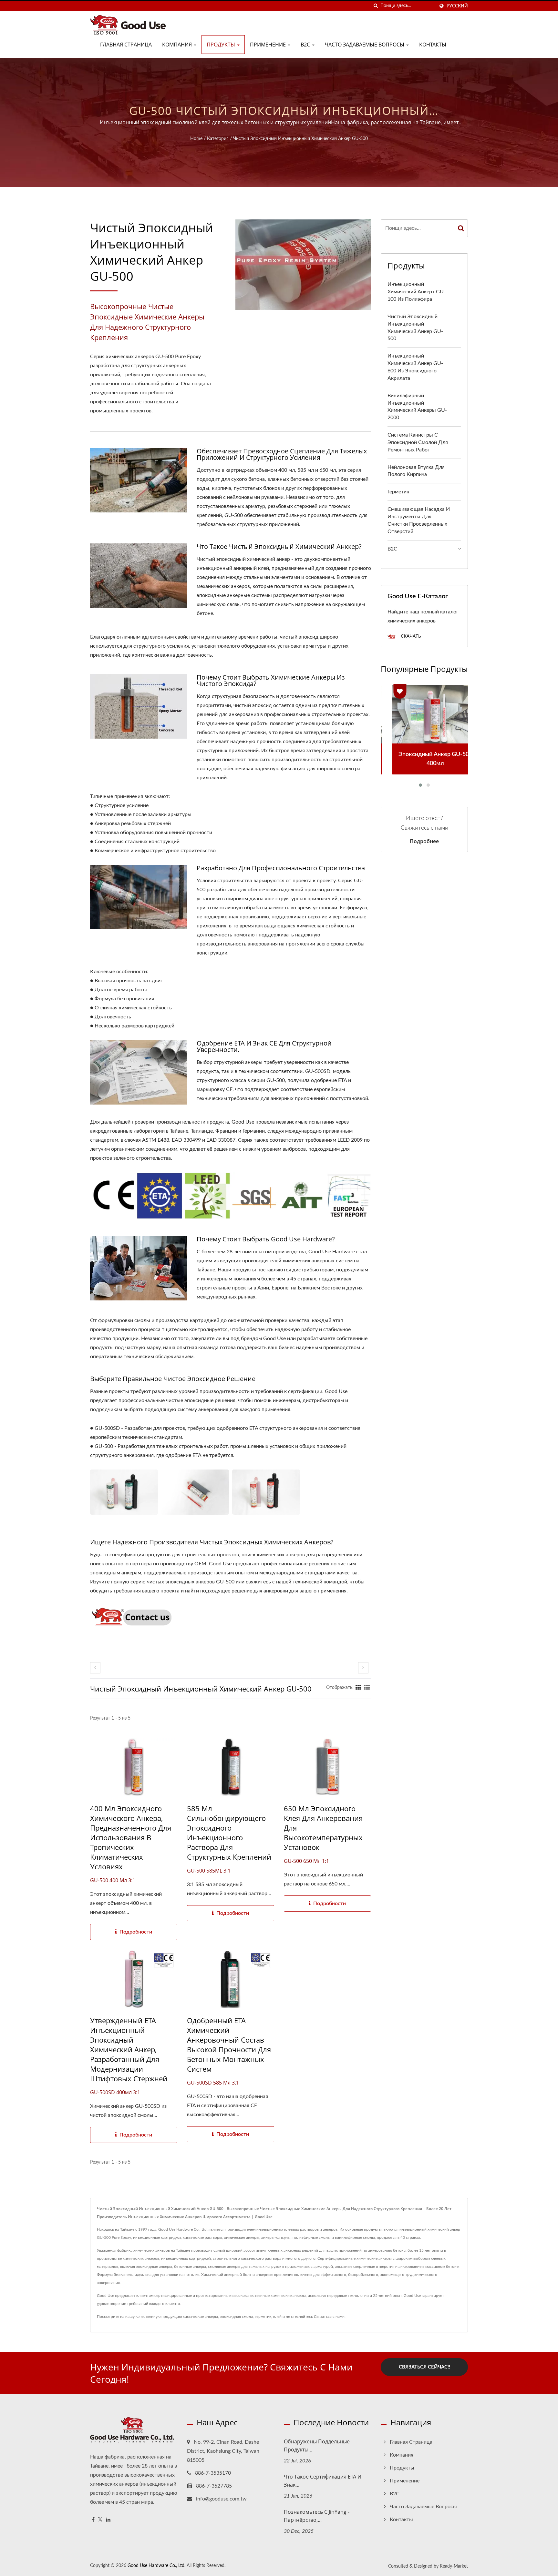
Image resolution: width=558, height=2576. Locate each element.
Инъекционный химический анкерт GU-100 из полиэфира (417, 292)
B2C (306, 45)
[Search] (461, 228)
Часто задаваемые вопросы (365, 45)
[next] (363, 1668)
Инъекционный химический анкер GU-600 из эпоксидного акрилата (415, 367)
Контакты (433, 45)
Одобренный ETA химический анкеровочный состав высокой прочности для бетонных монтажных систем (229, 2045)
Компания (178, 45)
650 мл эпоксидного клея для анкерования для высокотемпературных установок (323, 1828)
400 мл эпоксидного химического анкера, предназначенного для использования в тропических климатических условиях (131, 1837)
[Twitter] (100, 2520)
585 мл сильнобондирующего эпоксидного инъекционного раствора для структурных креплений (229, 1833)
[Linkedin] (108, 2520)
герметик (263, 2317)
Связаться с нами (329, 2317)
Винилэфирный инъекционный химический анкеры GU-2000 (417, 407)
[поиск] (376, 6)
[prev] (95, 1668)
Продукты (222, 45)
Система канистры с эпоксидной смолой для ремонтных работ (418, 442)
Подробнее (424, 841)
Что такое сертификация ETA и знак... (323, 2481)
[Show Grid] (358, 1688)
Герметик (398, 492)
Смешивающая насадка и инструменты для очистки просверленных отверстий (419, 520)
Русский (457, 6)
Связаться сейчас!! (424, 2367)
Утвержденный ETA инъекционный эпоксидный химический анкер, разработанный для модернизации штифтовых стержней (129, 2049)
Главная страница (126, 45)
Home (196, 139)
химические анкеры (200, 2317)
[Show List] (367, 1688)
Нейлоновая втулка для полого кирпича (416, 471)
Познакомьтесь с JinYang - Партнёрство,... (317, 2516)
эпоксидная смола (236, 2317)
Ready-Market (454, 2566)
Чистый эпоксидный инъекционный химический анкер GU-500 (300, 139)
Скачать (410, 636)
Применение (269, 45)
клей (277, 2317)
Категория (218, 139)
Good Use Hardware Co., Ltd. (156, 2566)
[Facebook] (93, 2520)
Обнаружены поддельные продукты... (317, 2445)
